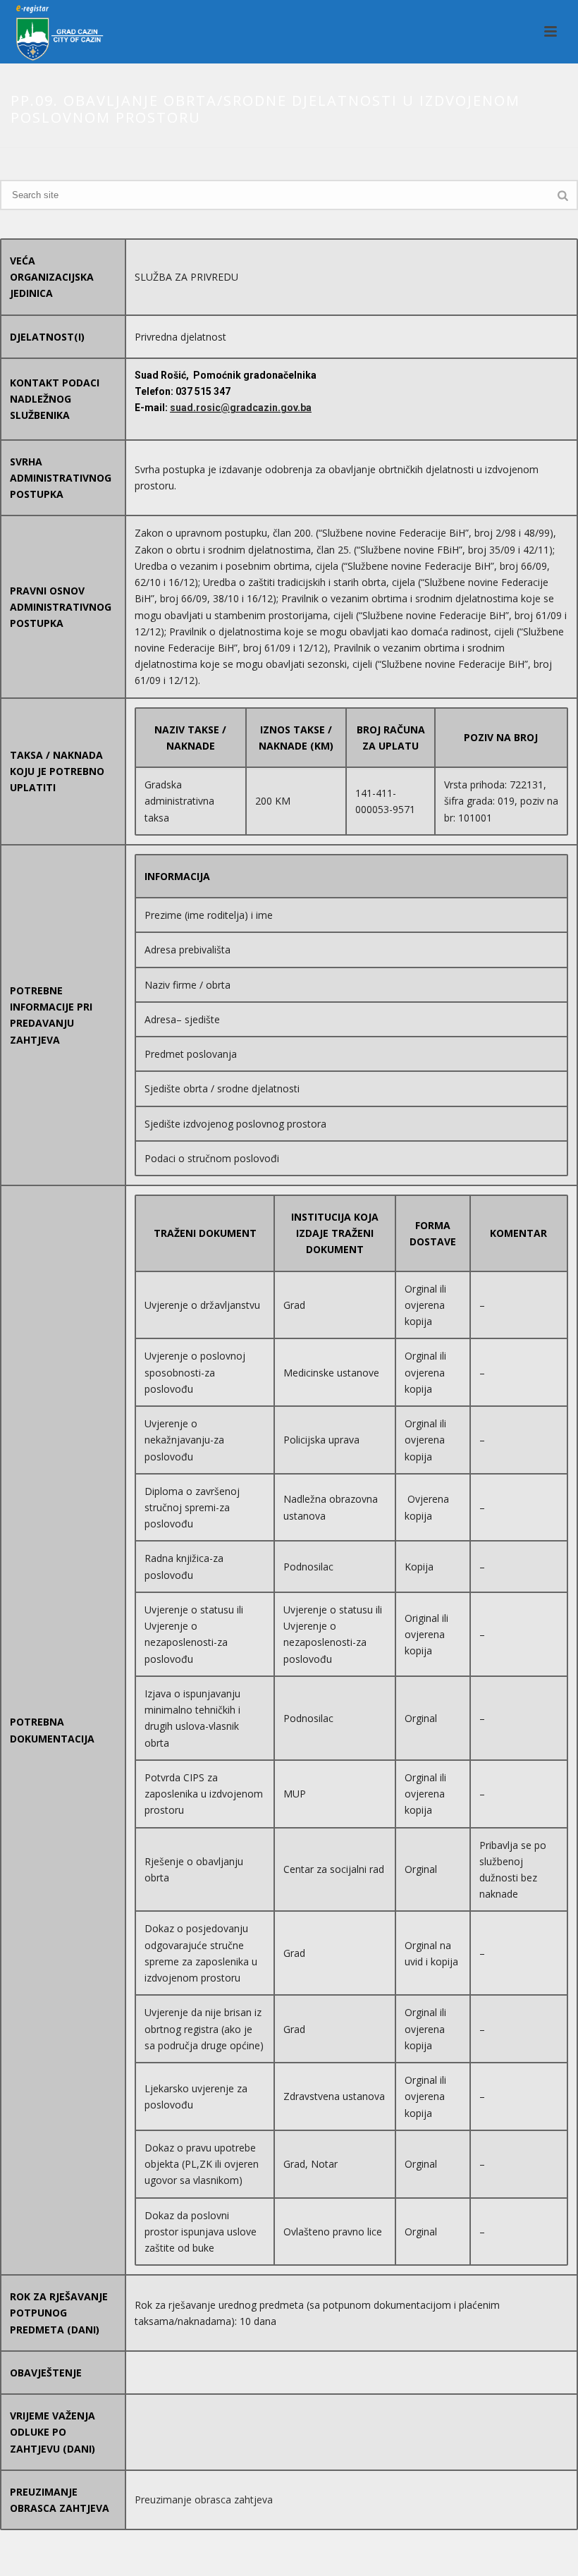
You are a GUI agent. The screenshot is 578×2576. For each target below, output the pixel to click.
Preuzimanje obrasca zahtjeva (204, 2499)
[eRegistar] (54, 32)
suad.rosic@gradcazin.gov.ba (241, 408)
